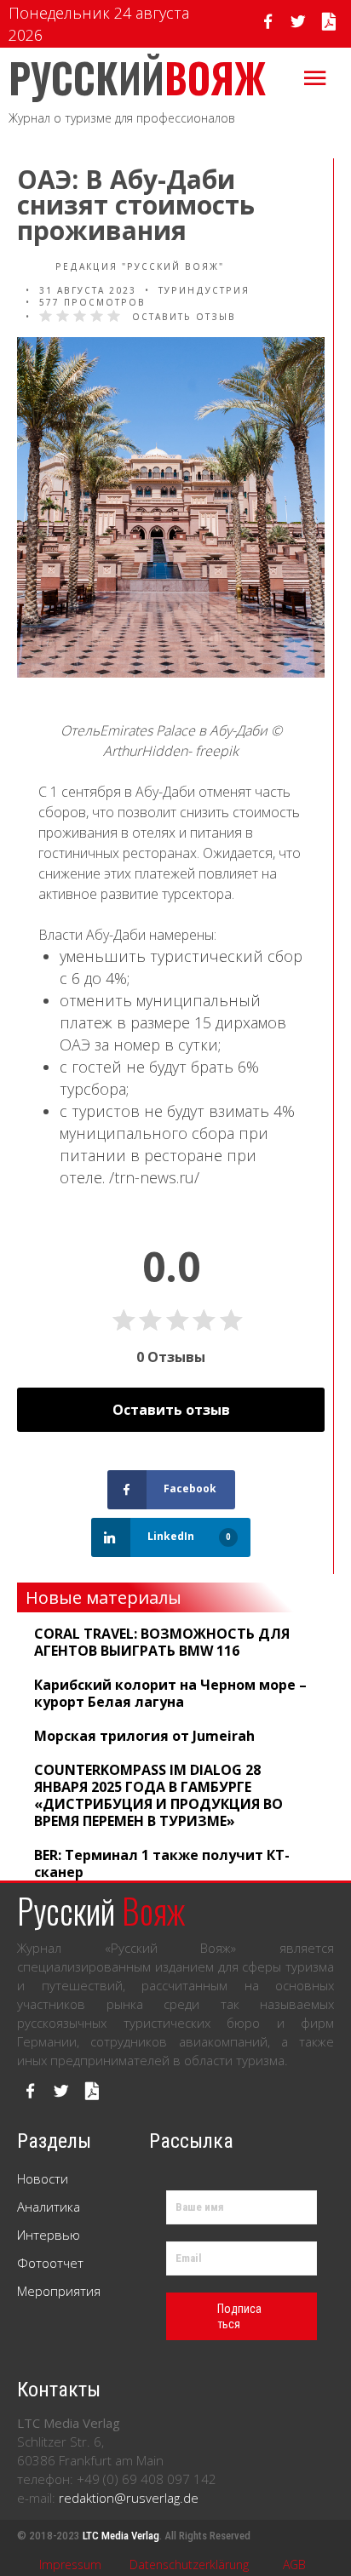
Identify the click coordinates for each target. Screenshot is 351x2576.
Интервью (49, 2235)
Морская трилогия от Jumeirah (144, 1736)
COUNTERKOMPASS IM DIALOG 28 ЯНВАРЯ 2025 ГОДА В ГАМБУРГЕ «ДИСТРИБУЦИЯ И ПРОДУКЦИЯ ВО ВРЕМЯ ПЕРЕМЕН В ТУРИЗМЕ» (158, 1795)
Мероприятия (59, 2291)
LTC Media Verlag (121, 2536)
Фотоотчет (50, 2263)
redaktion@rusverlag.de (129, 2498)
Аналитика (49, 2207)
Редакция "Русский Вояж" (138, 266)
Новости (43, 2178)
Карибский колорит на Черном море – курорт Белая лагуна (170, 1693)
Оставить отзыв (184, 317)
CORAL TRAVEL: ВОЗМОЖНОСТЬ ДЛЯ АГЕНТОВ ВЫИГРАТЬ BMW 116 (162, 1642)
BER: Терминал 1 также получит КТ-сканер (162, 1863)
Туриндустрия (204, 290)
